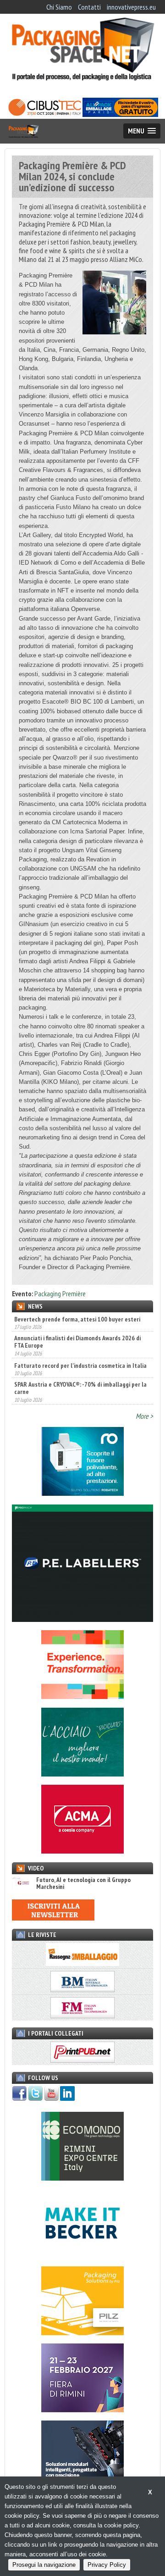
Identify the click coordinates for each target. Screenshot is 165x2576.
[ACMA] (82, 1851)
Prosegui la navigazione (44, 2565)
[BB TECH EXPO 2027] (82, 2409)
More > (144, 1416)
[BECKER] (82, 2255)
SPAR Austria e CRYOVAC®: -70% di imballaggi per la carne (80, 1388)
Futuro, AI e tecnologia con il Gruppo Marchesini (83, 1884)
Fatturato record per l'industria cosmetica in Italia (80, 1366)
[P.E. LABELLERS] (82, 1619)
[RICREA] (82, 1774)
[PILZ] (82, 2332)
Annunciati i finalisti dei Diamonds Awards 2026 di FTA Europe (77, 1342)
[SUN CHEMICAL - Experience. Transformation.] (82, 1696)
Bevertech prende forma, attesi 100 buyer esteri (77, 1319)
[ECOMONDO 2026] (82, 2178)
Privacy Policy (107, 2565)
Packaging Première (60, 1294)
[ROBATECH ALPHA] (82, 1493)
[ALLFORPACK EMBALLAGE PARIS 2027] (120, 114)
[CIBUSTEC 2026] (45, 114)
